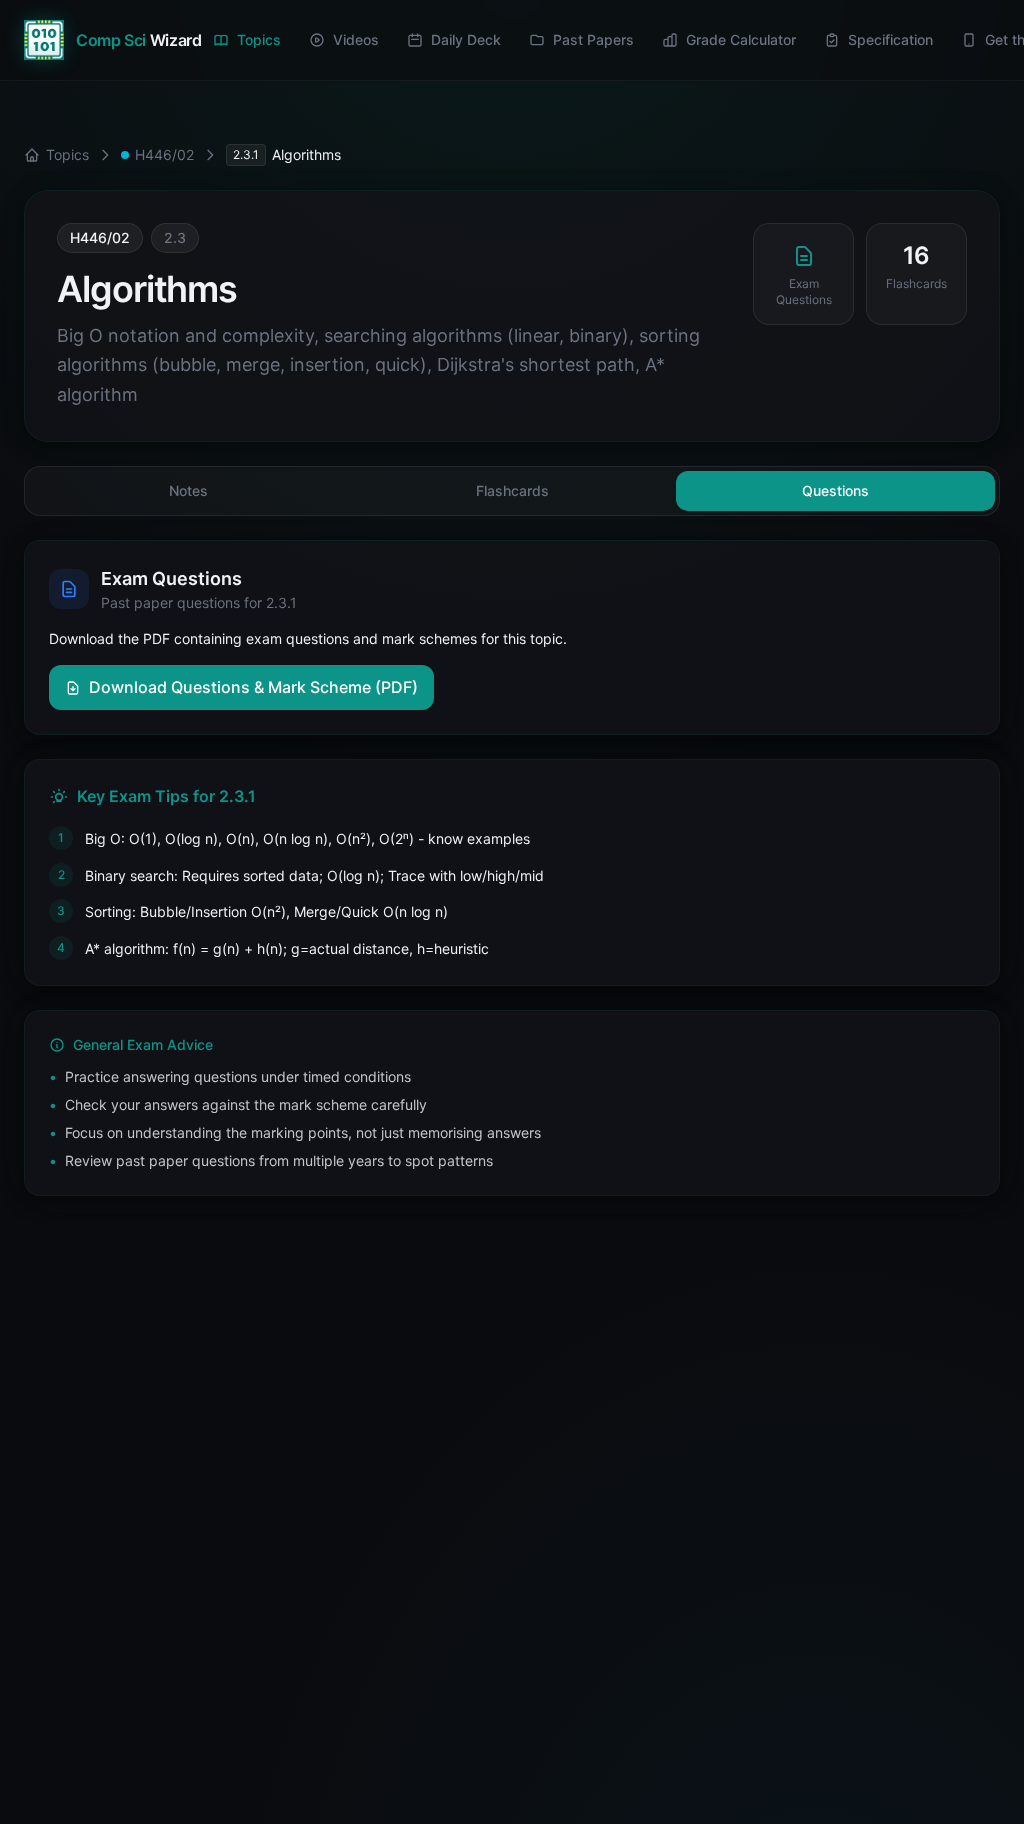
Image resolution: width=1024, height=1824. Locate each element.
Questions (835, 490)
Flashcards (512, 490)
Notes (188, 490)
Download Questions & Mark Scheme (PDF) (253, 687)
